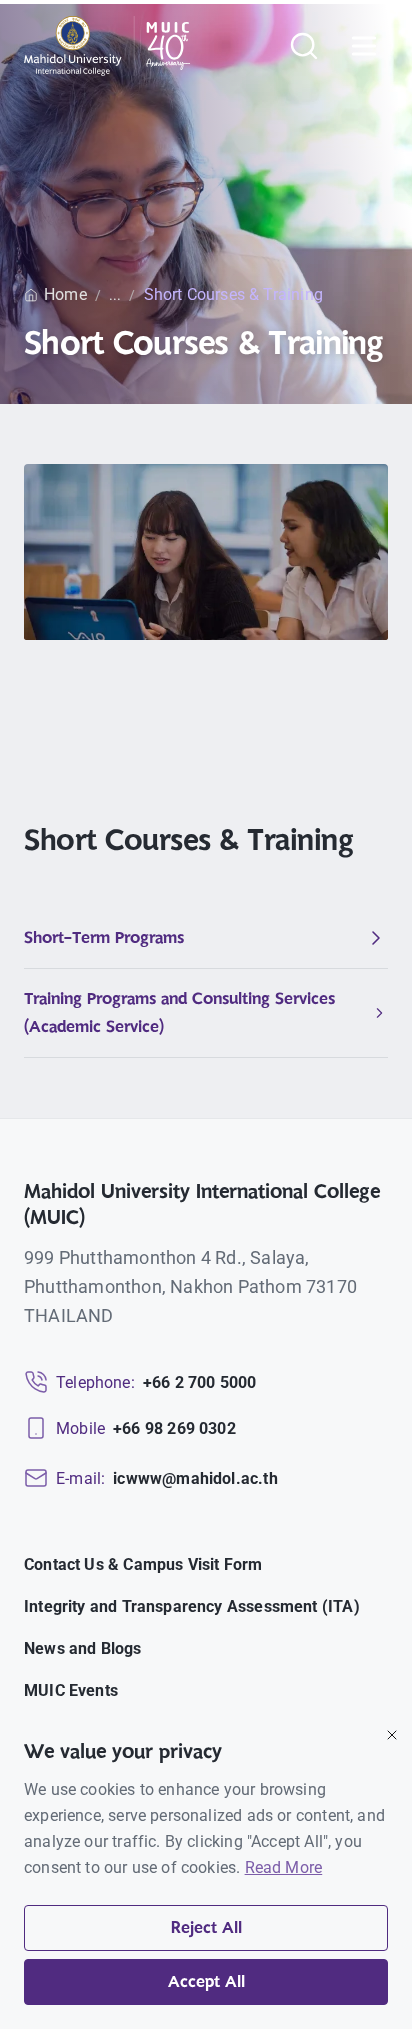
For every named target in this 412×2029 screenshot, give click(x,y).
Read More (284, 1867)
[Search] (304, 46)
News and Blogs (83, 1648)
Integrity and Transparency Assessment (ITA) (192, 1606)
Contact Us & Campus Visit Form (143, 1564)
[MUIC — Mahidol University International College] (107, 46)
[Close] (392, 1735)
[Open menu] (364, 46)
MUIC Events (71, 1690)
